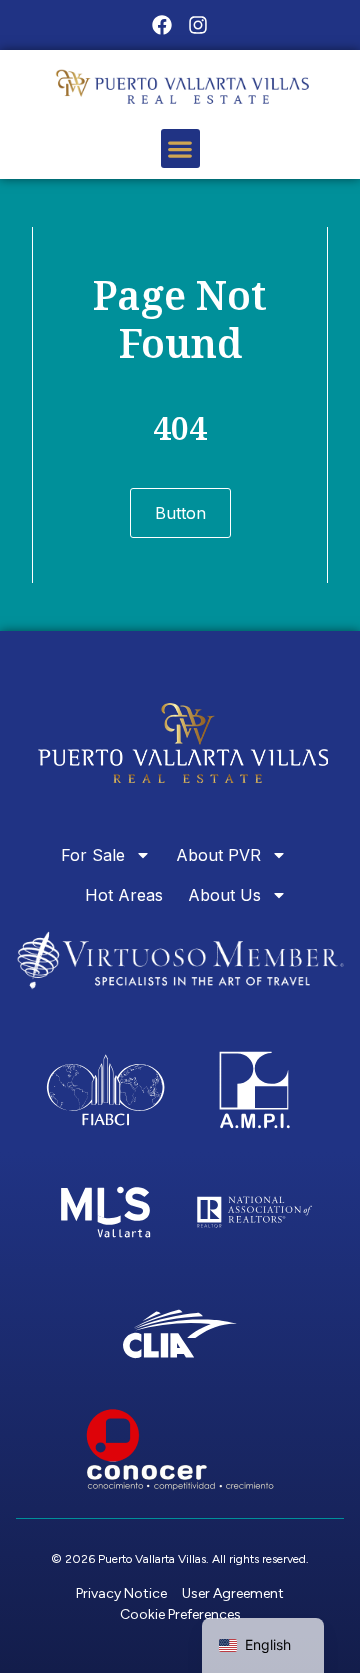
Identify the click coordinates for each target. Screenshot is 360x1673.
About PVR (218, 855)
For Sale (93, 855)
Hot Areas (124, 895)
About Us (224, 895)
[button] (180, 148)
